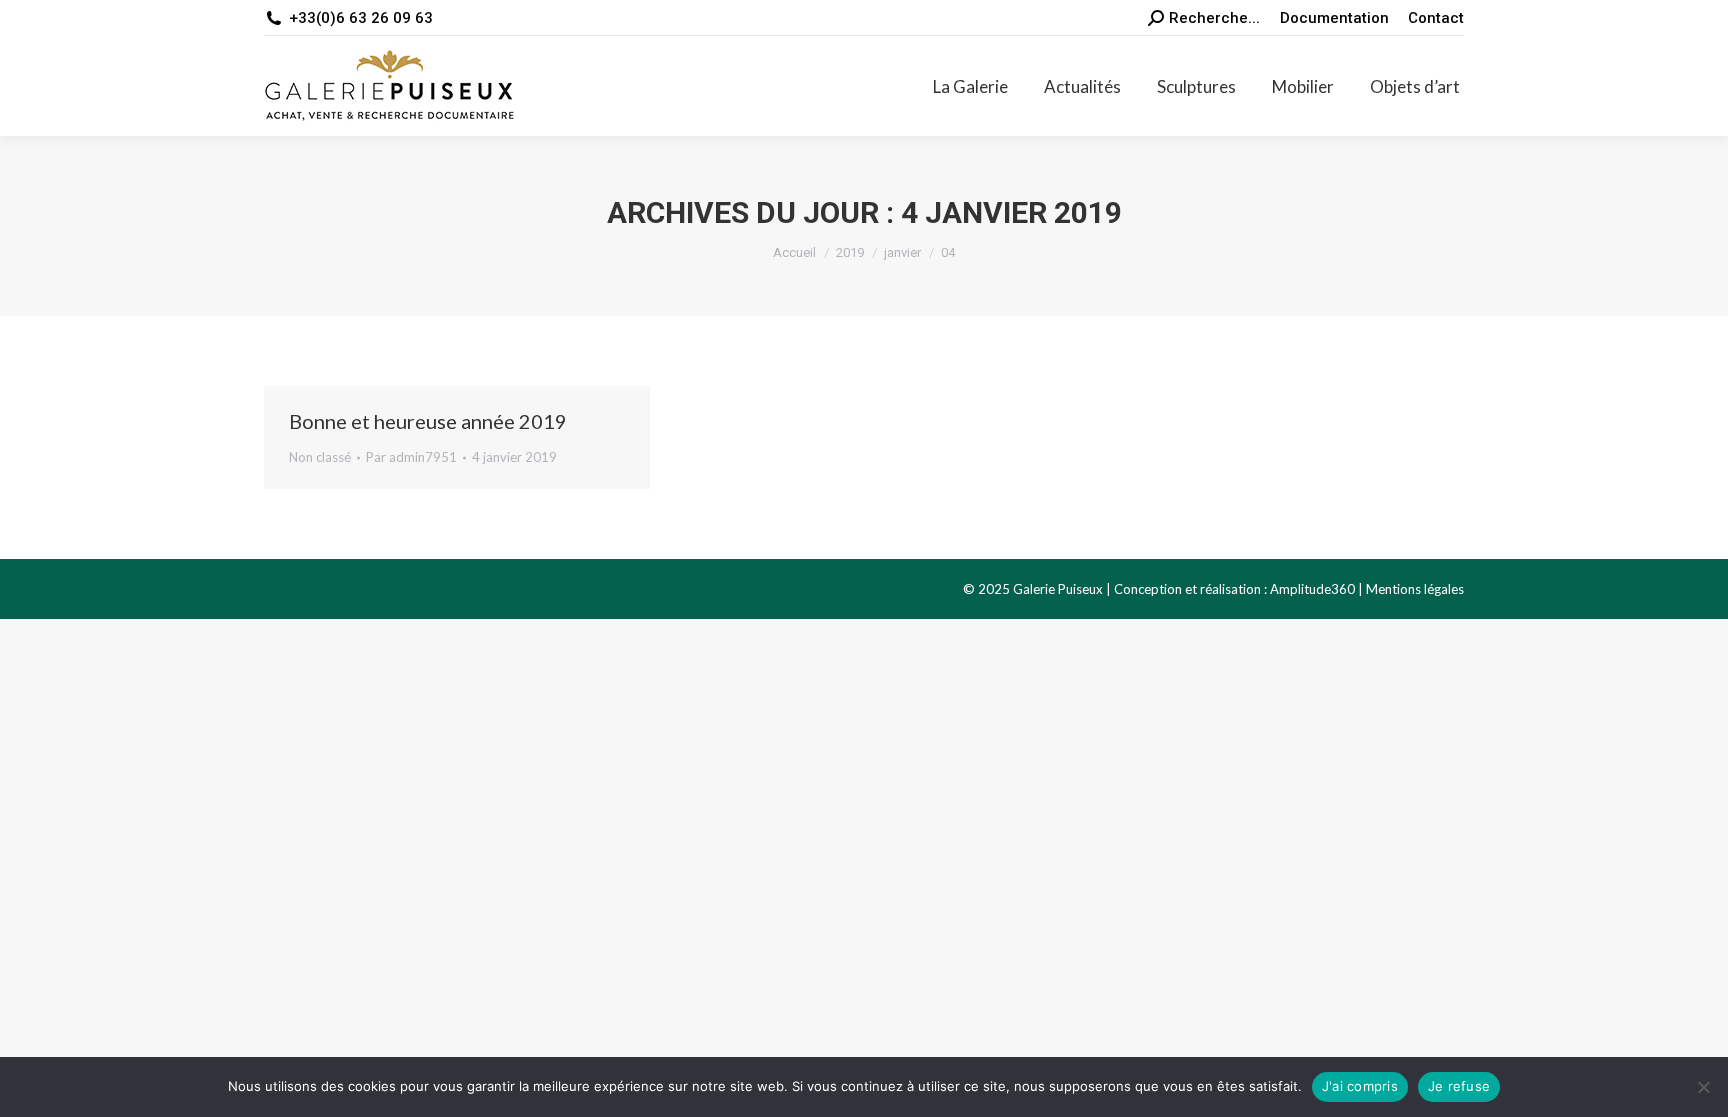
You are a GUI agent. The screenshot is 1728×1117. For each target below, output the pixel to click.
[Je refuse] (1703, 1087)
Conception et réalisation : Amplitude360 (1234, 589)
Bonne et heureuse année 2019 (428, 421)
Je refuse (1459, 1086)
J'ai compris (1360, 1086)
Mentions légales (1415, 589)
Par (411, 457)
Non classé (320, 457)
